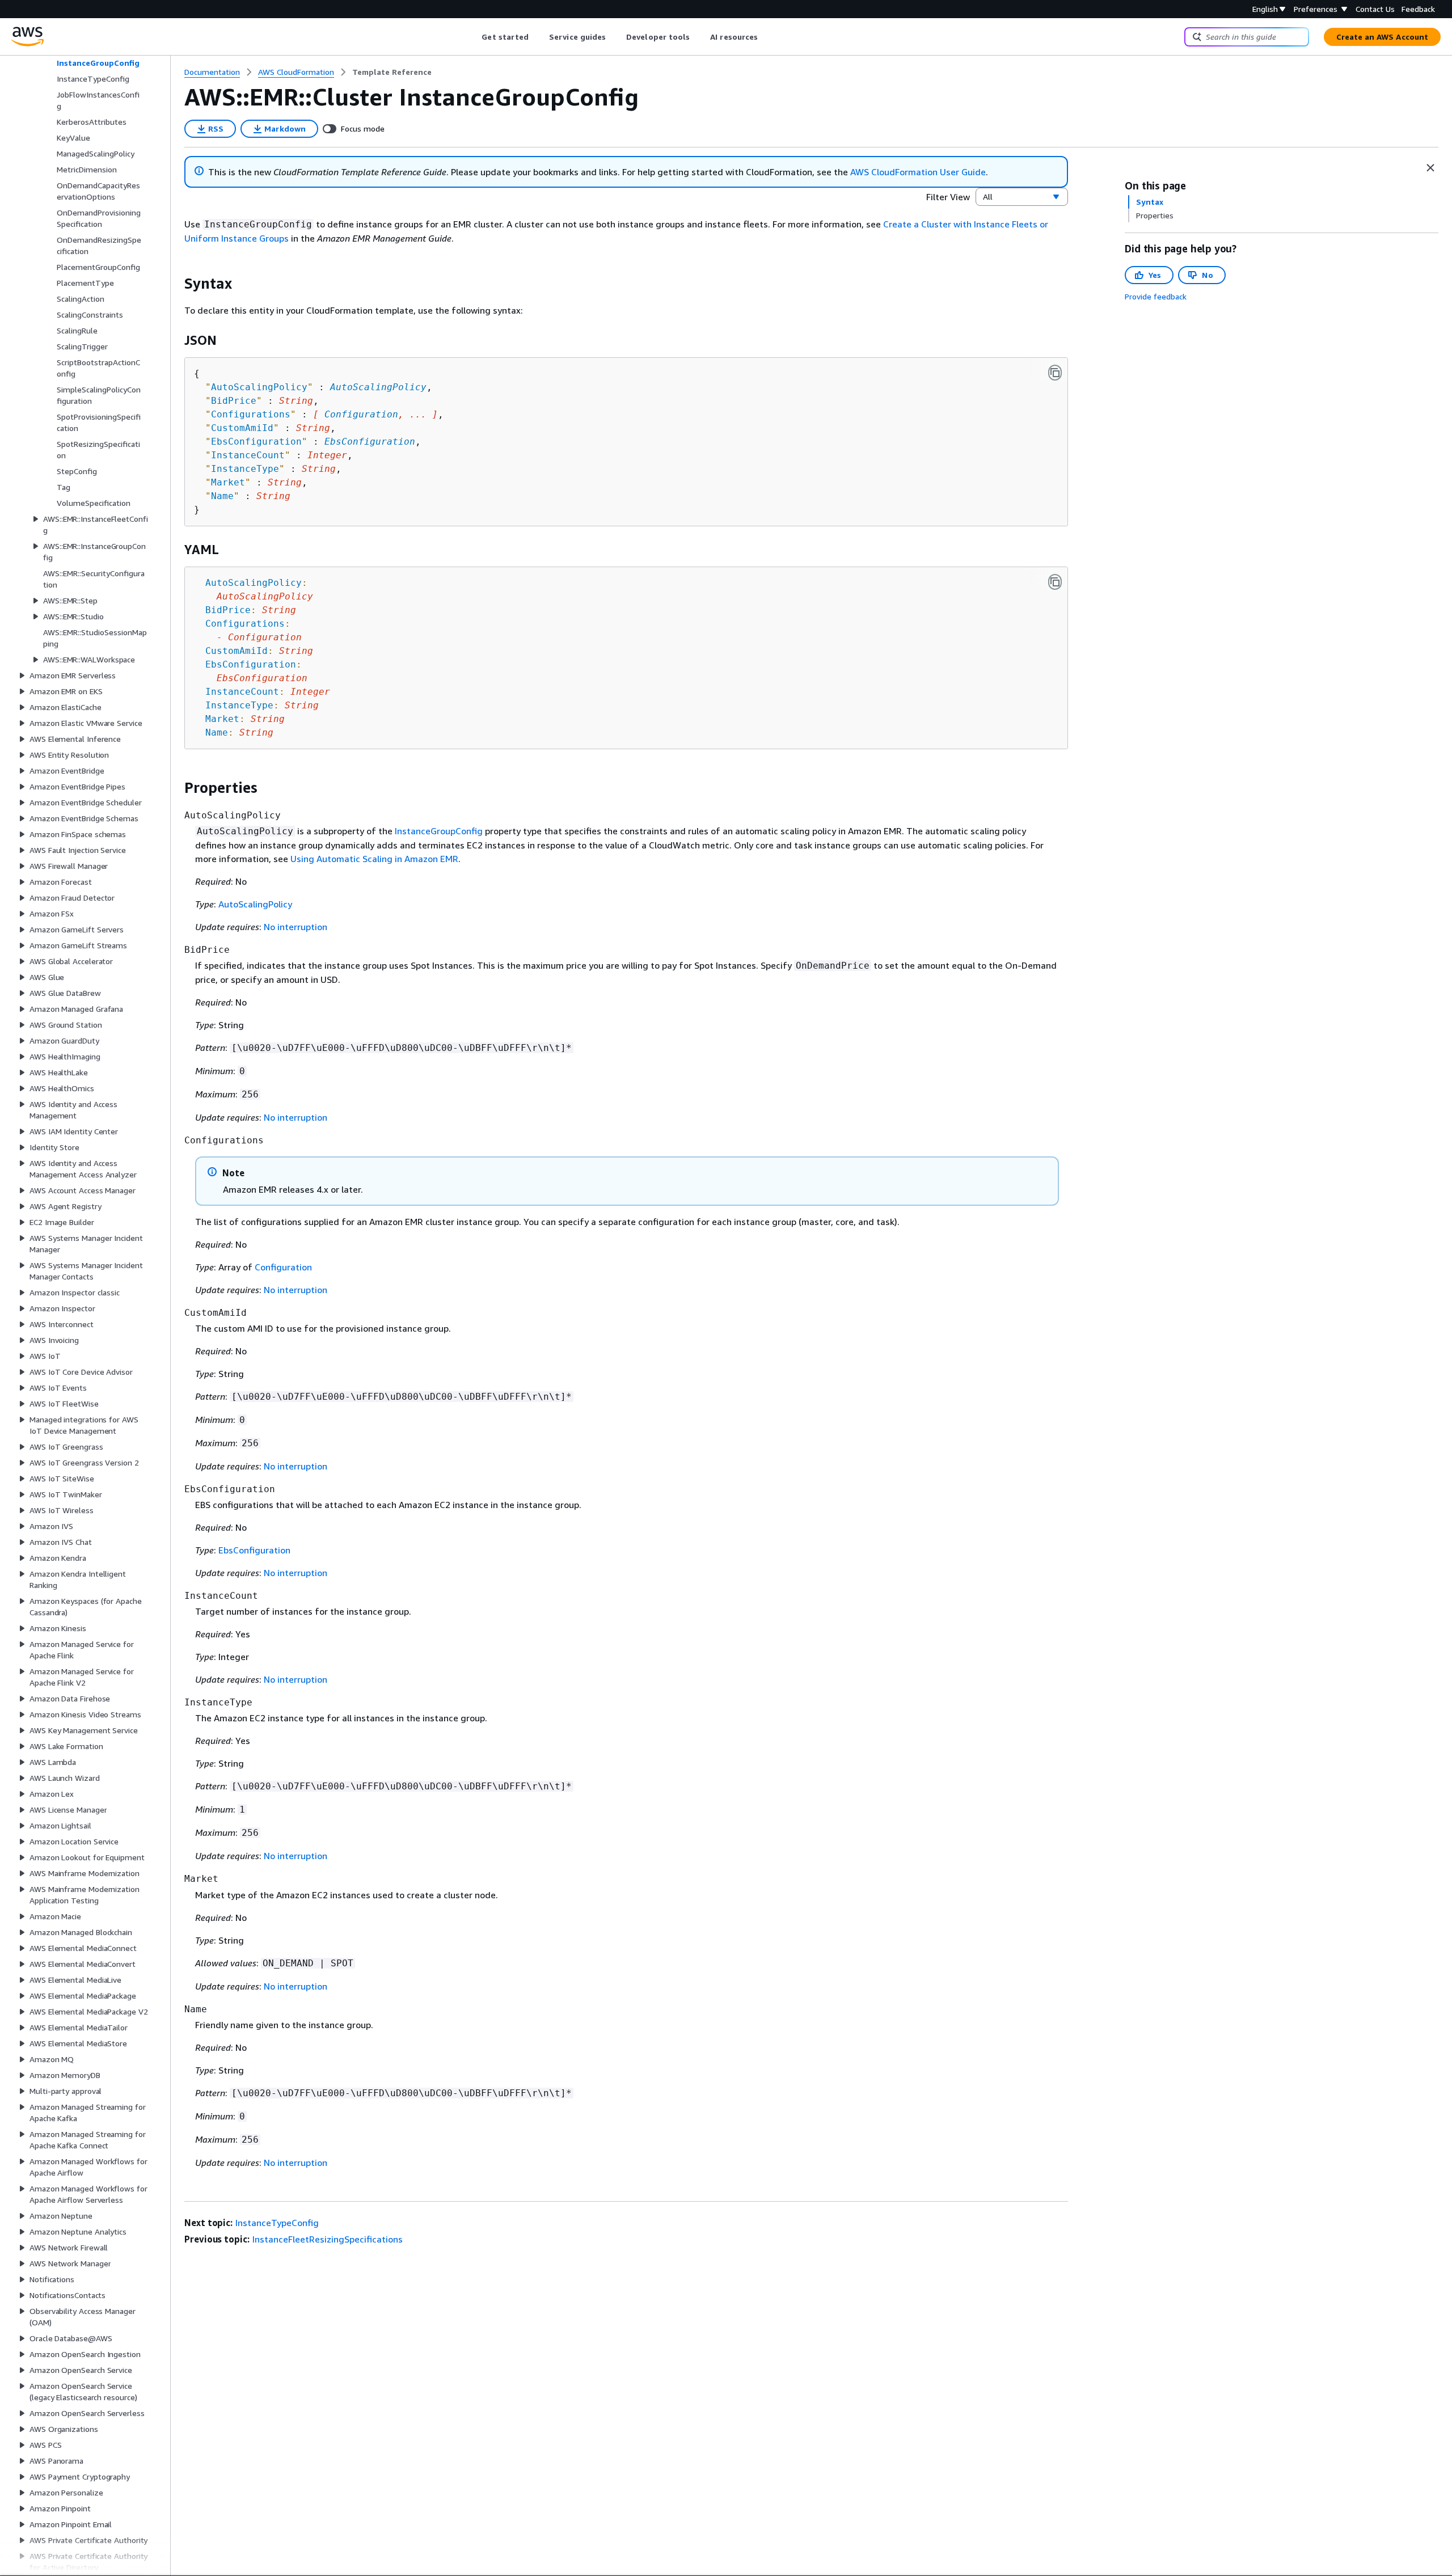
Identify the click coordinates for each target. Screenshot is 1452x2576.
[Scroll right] (767, 37)
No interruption (296, 927)
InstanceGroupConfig (439, 831)
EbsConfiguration (370, 442)
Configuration (361, 414)
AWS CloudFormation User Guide (918, 172)
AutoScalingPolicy (378, 387)
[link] (392, 72)
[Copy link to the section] (175, 284)
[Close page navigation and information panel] (1430, 168)
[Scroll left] (473, 37)
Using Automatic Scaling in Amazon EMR (374, 859)
